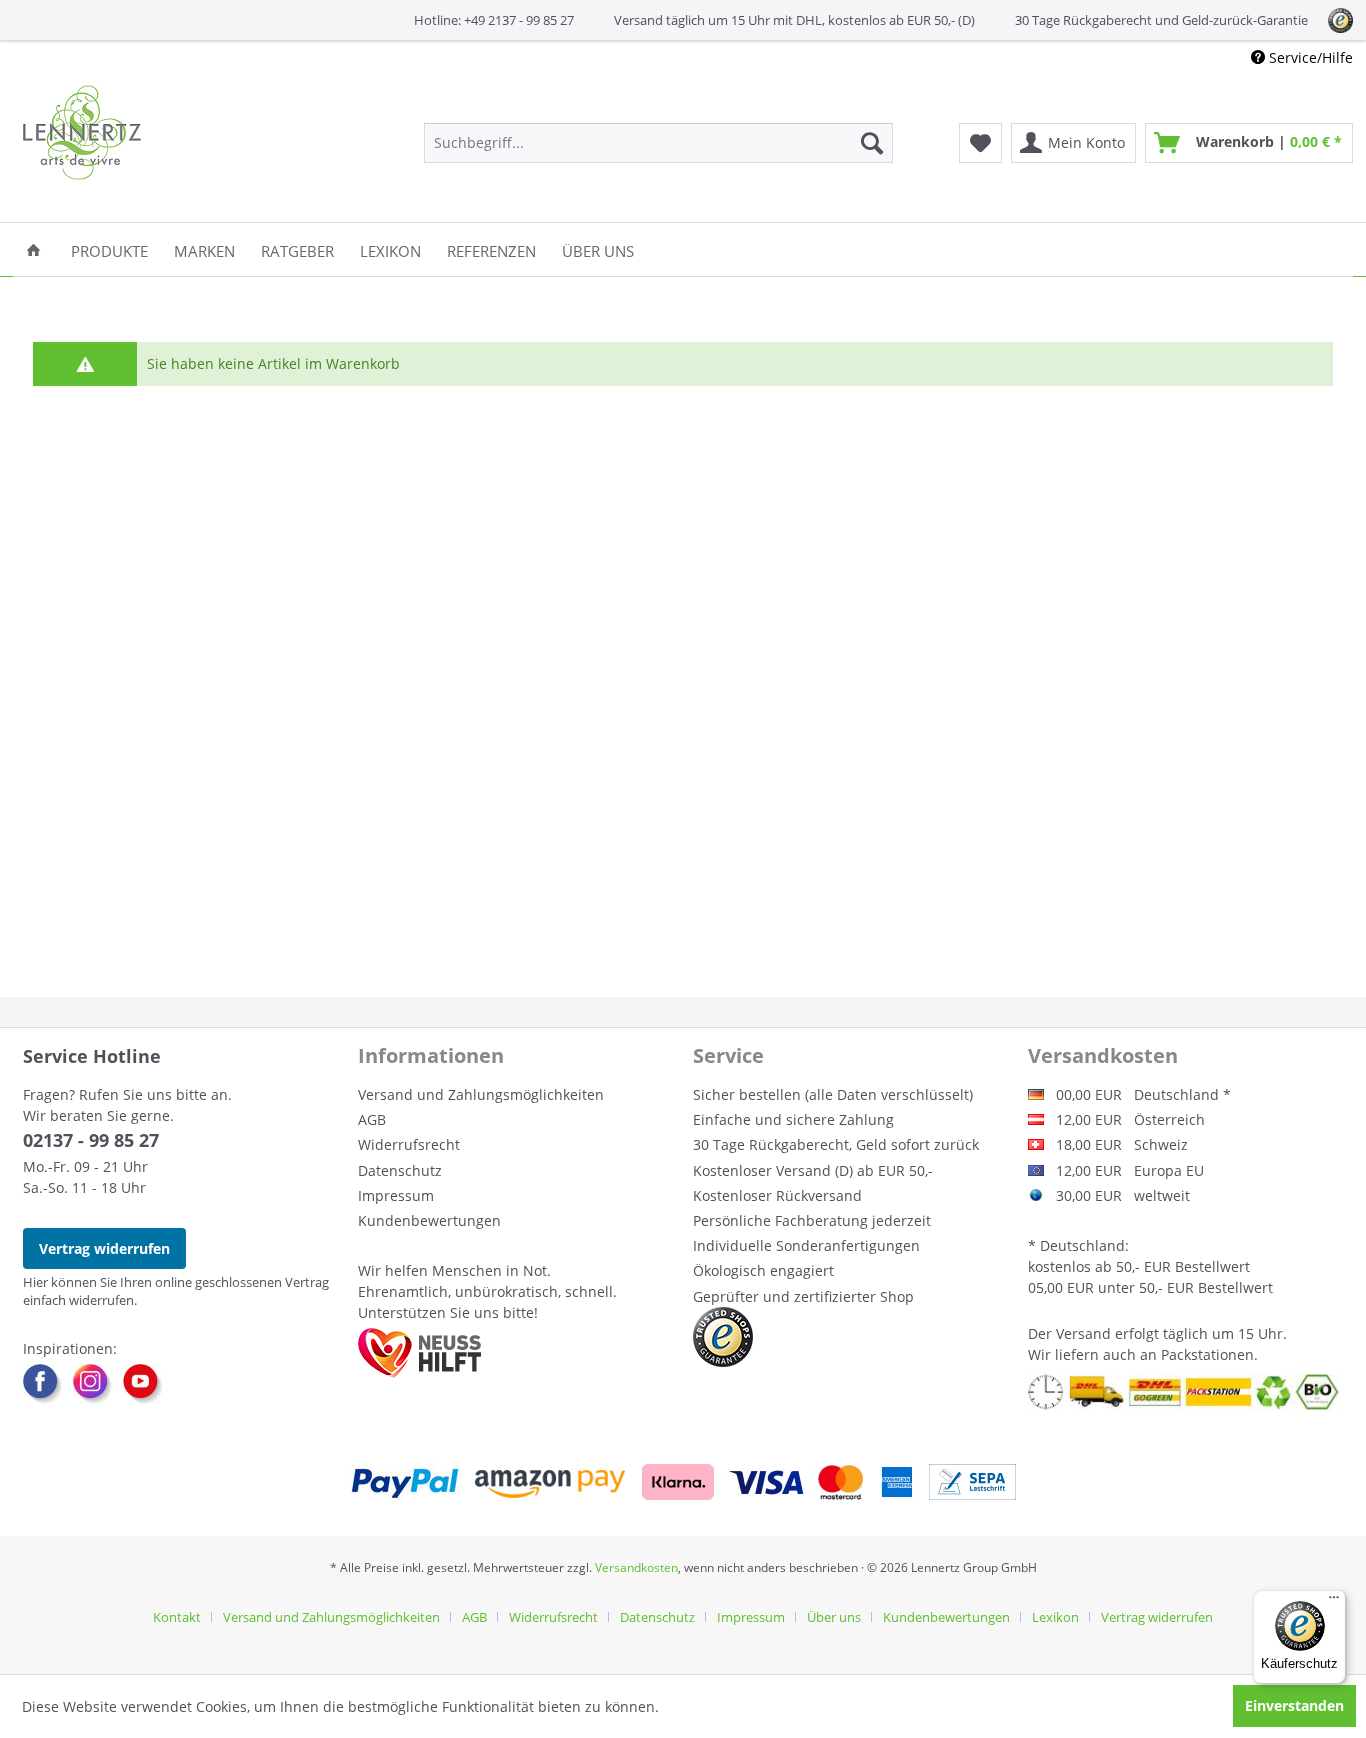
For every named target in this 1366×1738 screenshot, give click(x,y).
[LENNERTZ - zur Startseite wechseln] (82, 132)
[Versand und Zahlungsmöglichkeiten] (683, 1482)
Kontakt (177, 1617)
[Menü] (1334, 1602)
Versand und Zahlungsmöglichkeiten (481, 1094)
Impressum (396, 1195)
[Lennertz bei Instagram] (98, 1384)
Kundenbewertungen (429, 1220)
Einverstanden (1294, 1705)
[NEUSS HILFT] (419, 1353)
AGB (372, 1119)
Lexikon (1055, 1617)
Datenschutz (400, 1170)
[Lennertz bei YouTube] (143, 1384)
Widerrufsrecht (409, 1144)
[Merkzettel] (980, 143)
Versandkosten (636, 1567)
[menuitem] (658, 143)
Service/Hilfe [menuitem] (1309, 57)
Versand (1083, 1333)
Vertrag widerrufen (104, 1248)
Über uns (834, 1617)
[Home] (33, 249)
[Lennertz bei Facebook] (48, 1384)
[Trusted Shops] (723, 1337)
